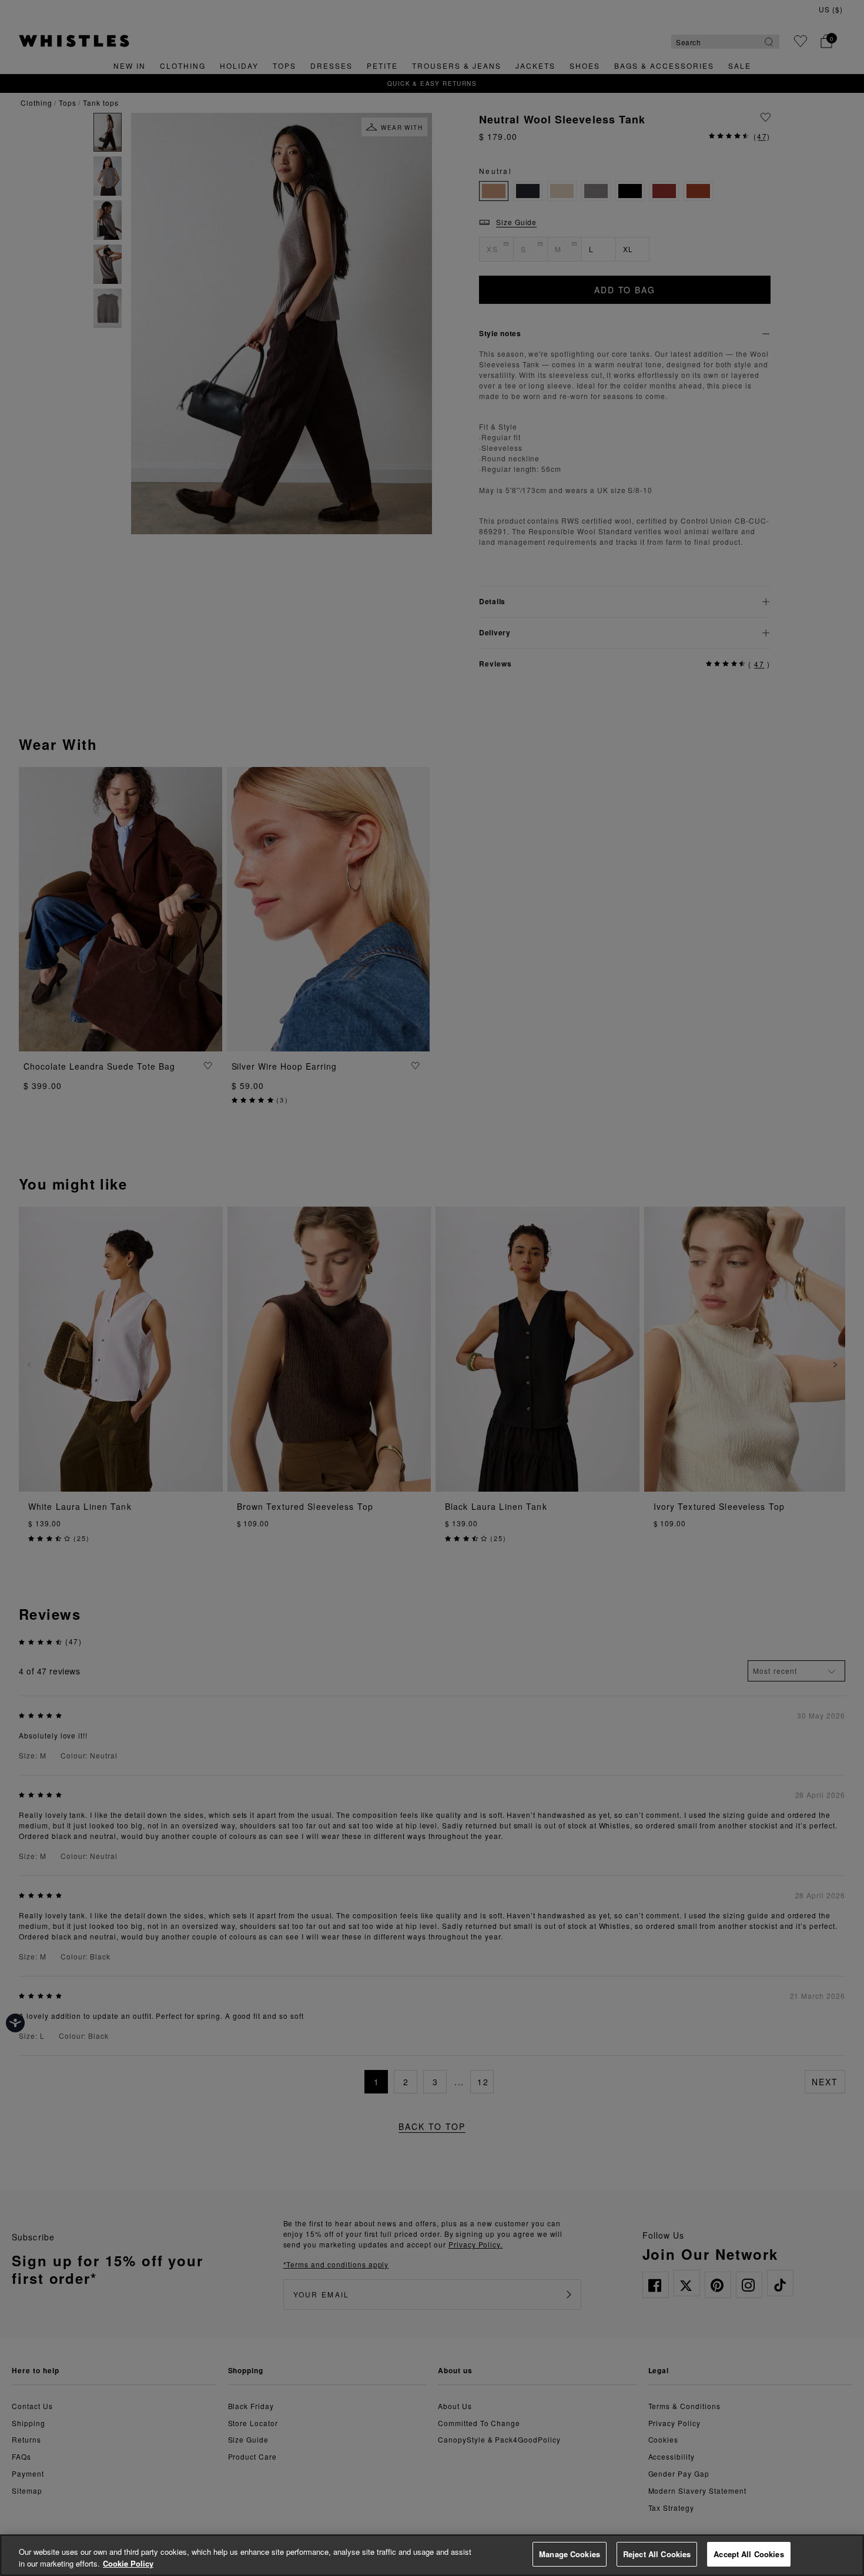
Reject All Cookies (657, 2554)
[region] (432, 2555)
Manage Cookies (570, 2554)
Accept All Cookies (749, 2554)
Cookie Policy (128, 2563)
